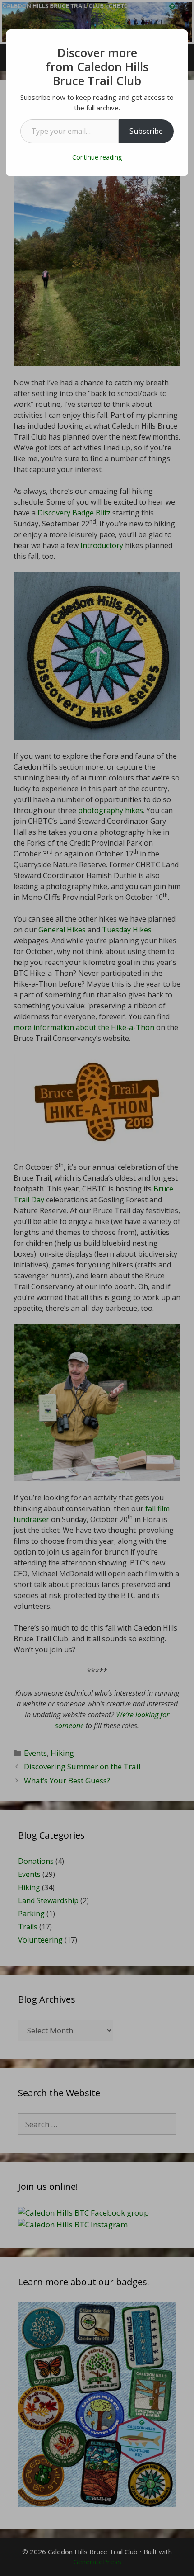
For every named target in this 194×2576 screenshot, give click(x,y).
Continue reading (97, 157)
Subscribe (146, 131)
